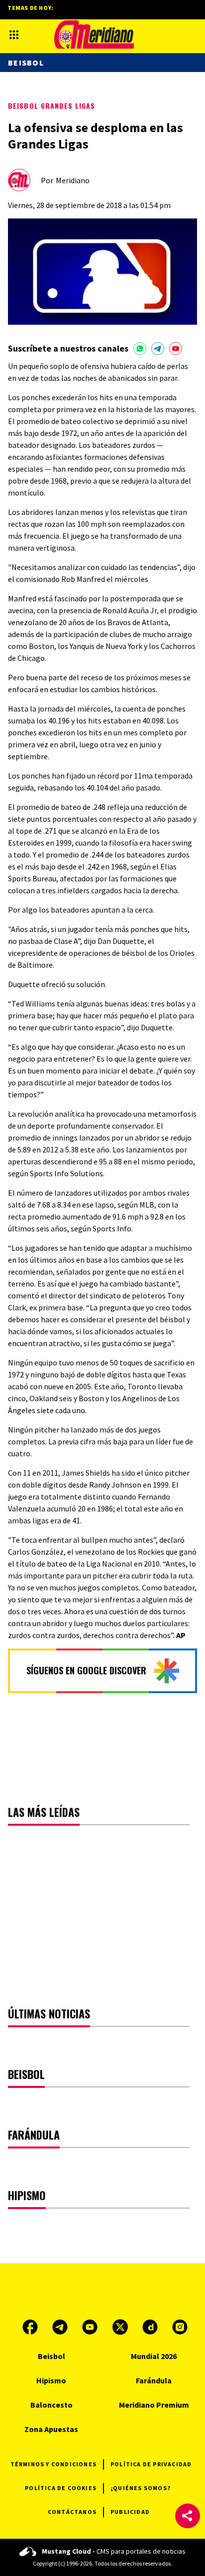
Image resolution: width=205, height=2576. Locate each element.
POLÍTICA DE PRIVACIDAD (151, 2464)
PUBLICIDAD (130, 2512)
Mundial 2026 (154, 2356)
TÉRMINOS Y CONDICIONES (53, 2464)
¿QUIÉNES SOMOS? (141, 2488)
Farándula (154, 2380)
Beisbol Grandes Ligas (52, 106)
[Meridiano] (94, 35)
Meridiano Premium (154, 2405)
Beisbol (26, 63)
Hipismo (51, 2380)
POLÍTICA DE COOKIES (61, 2488)
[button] (188, 2516)
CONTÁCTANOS (72, 2512)
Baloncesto (51, 2405)
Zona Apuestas (51, 2429)
